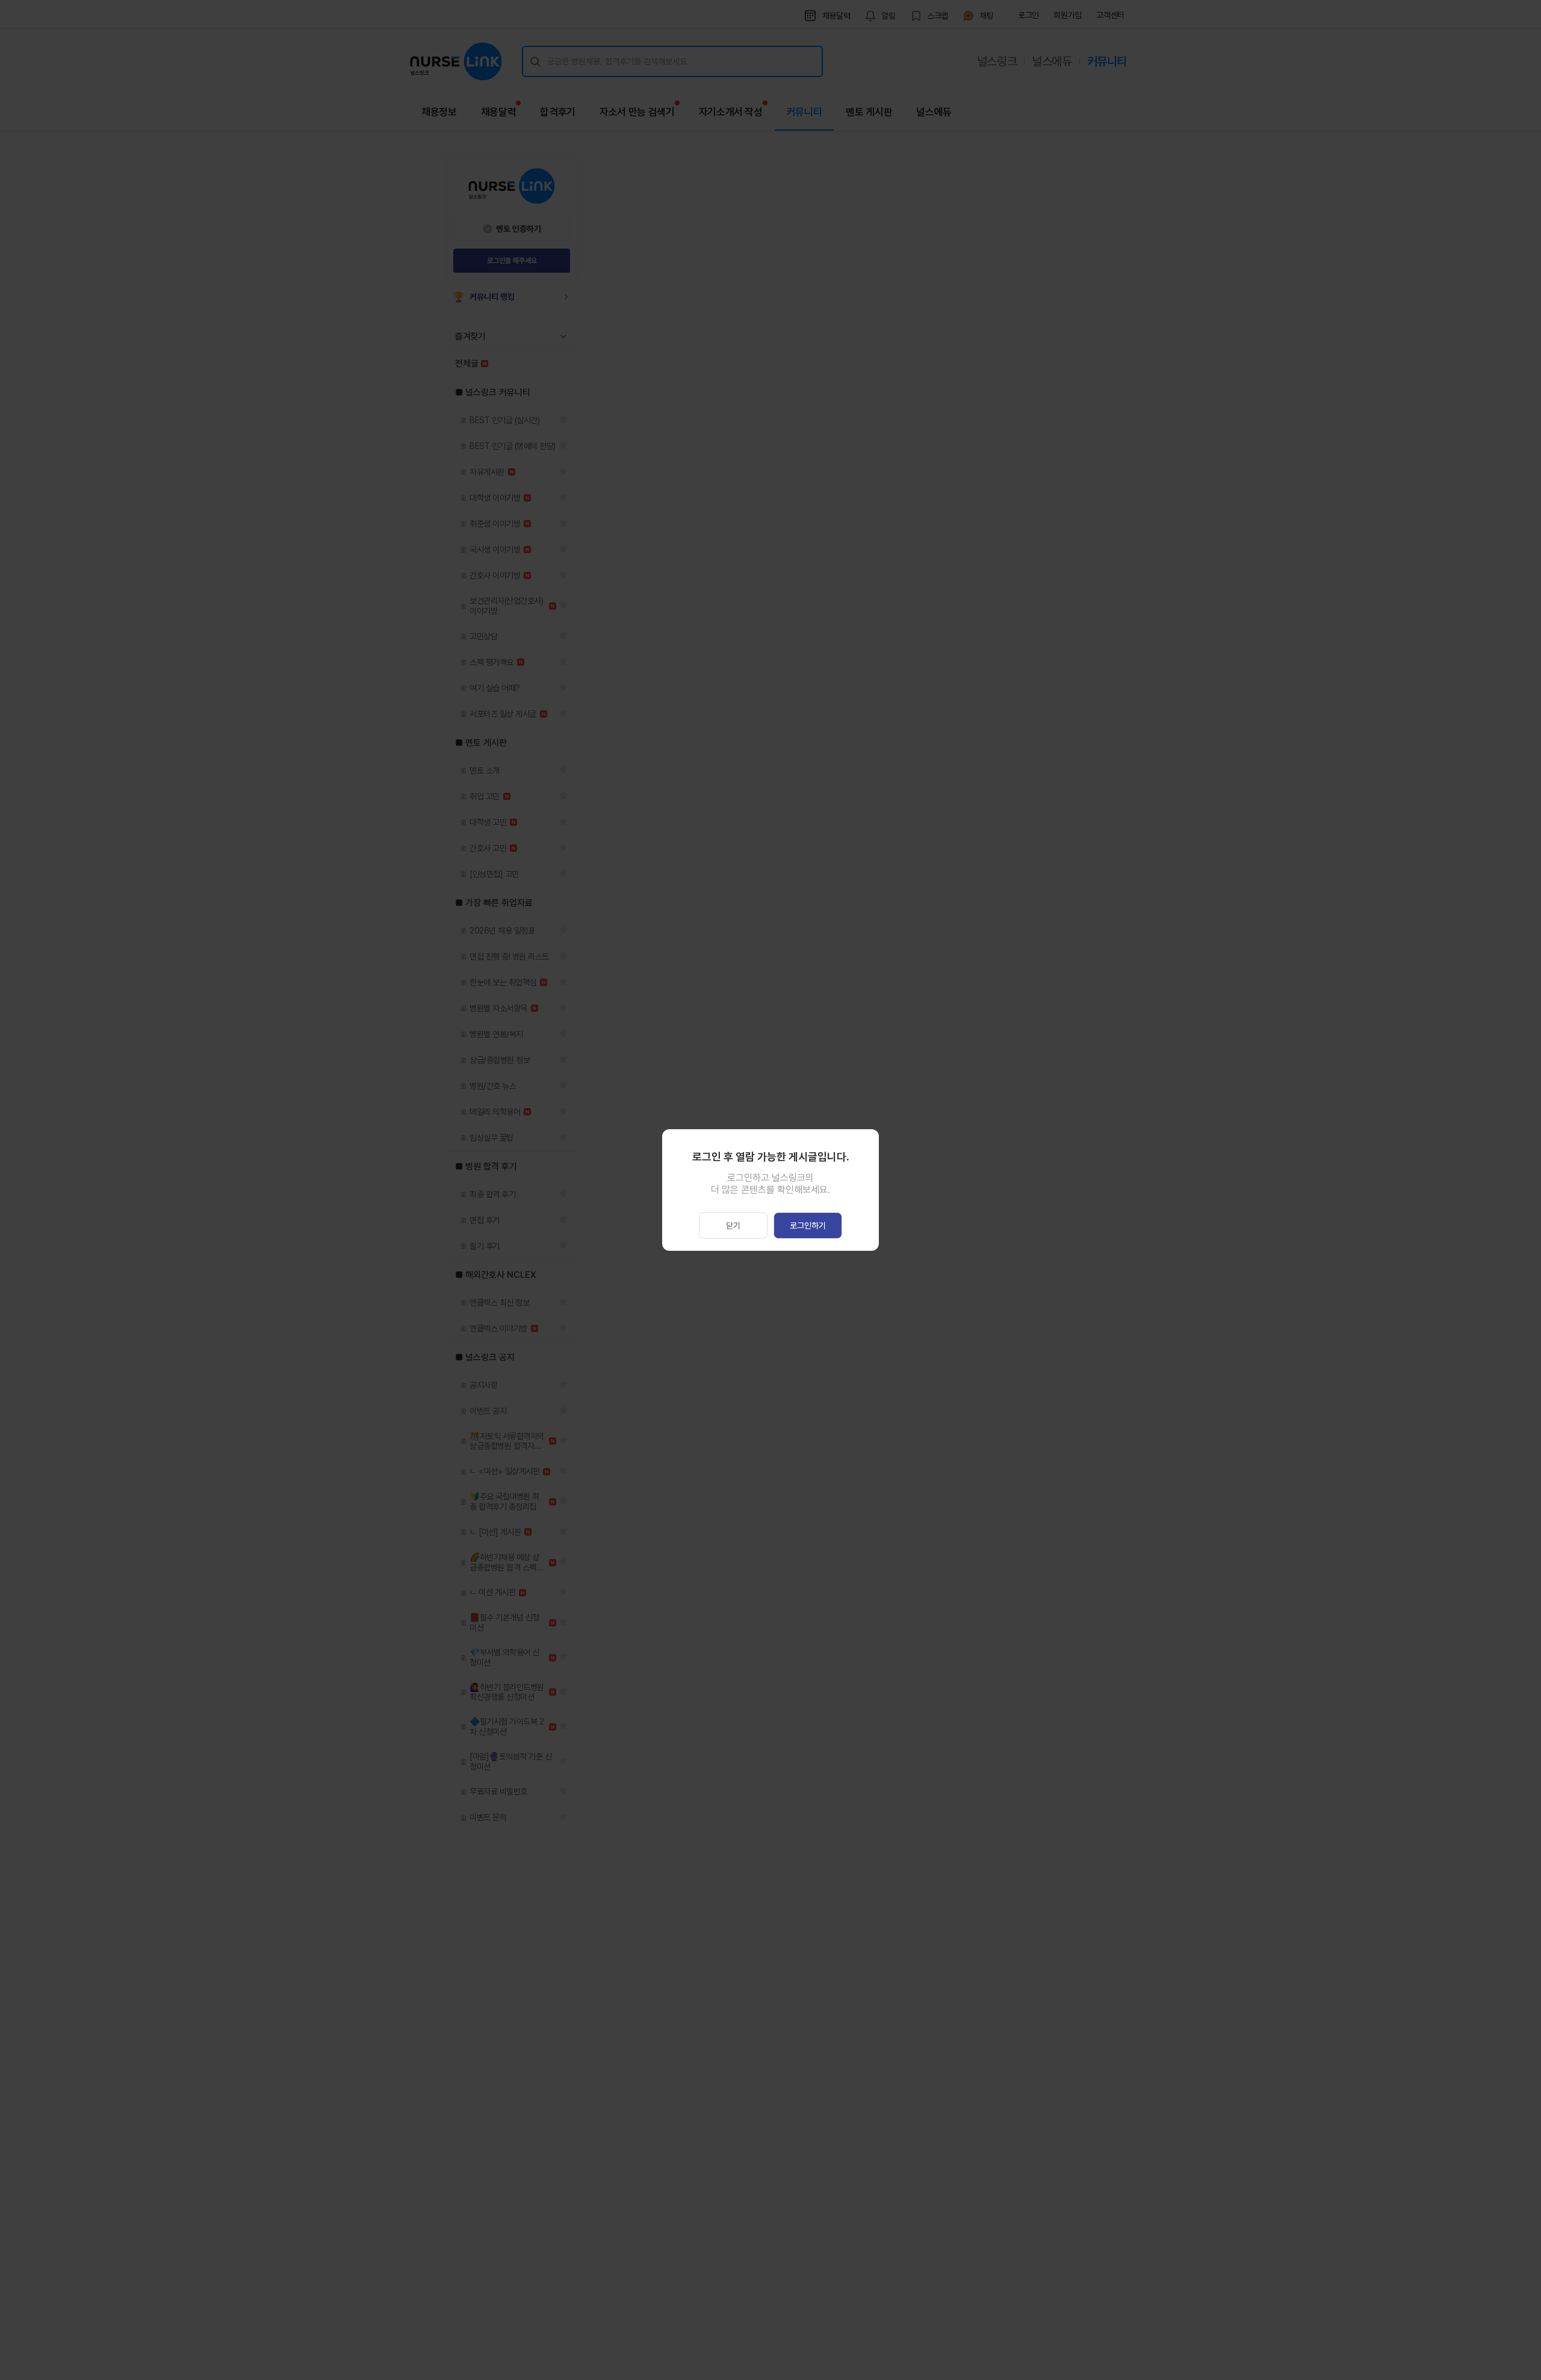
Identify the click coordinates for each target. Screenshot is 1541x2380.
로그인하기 (808, 1226)
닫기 (733, 1226)
